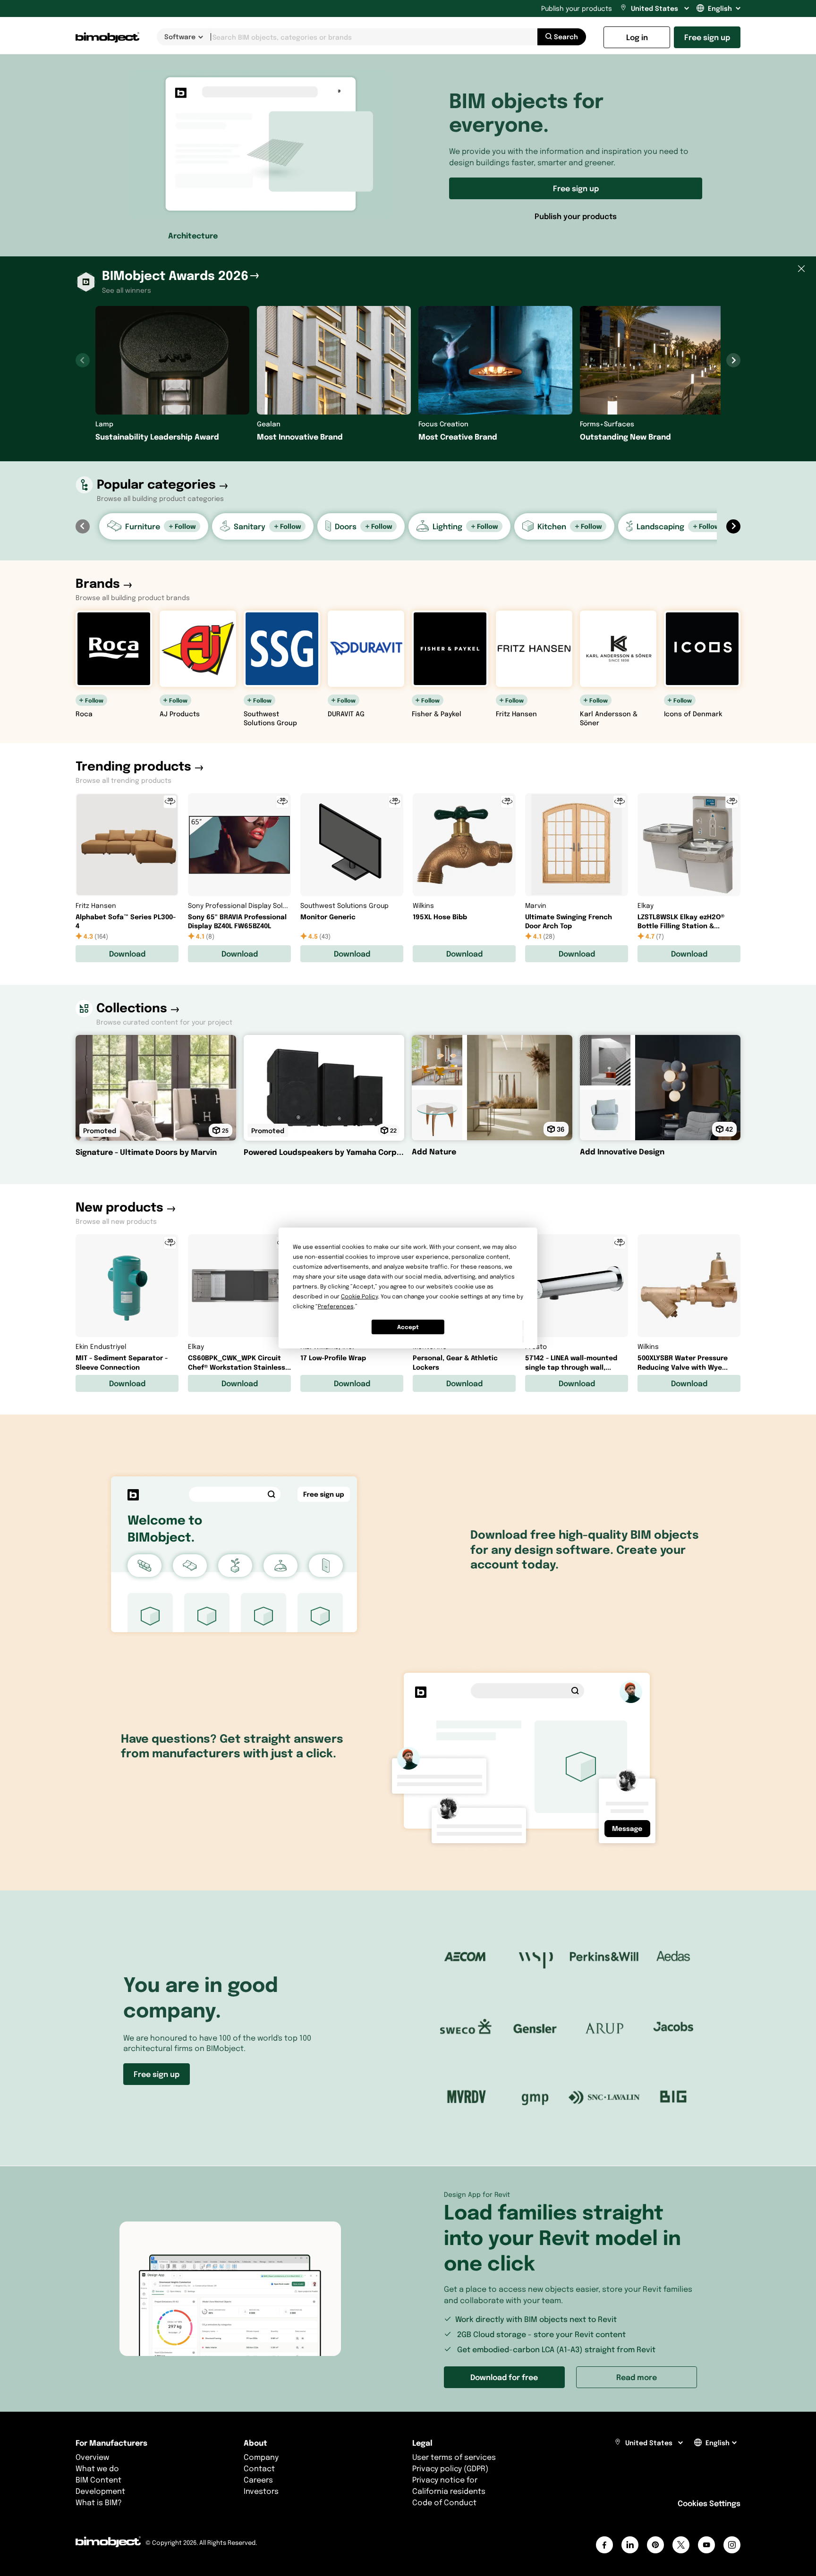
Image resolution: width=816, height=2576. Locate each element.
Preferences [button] (336, 1306)
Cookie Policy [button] (359, 1296)
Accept (408, 1327)
